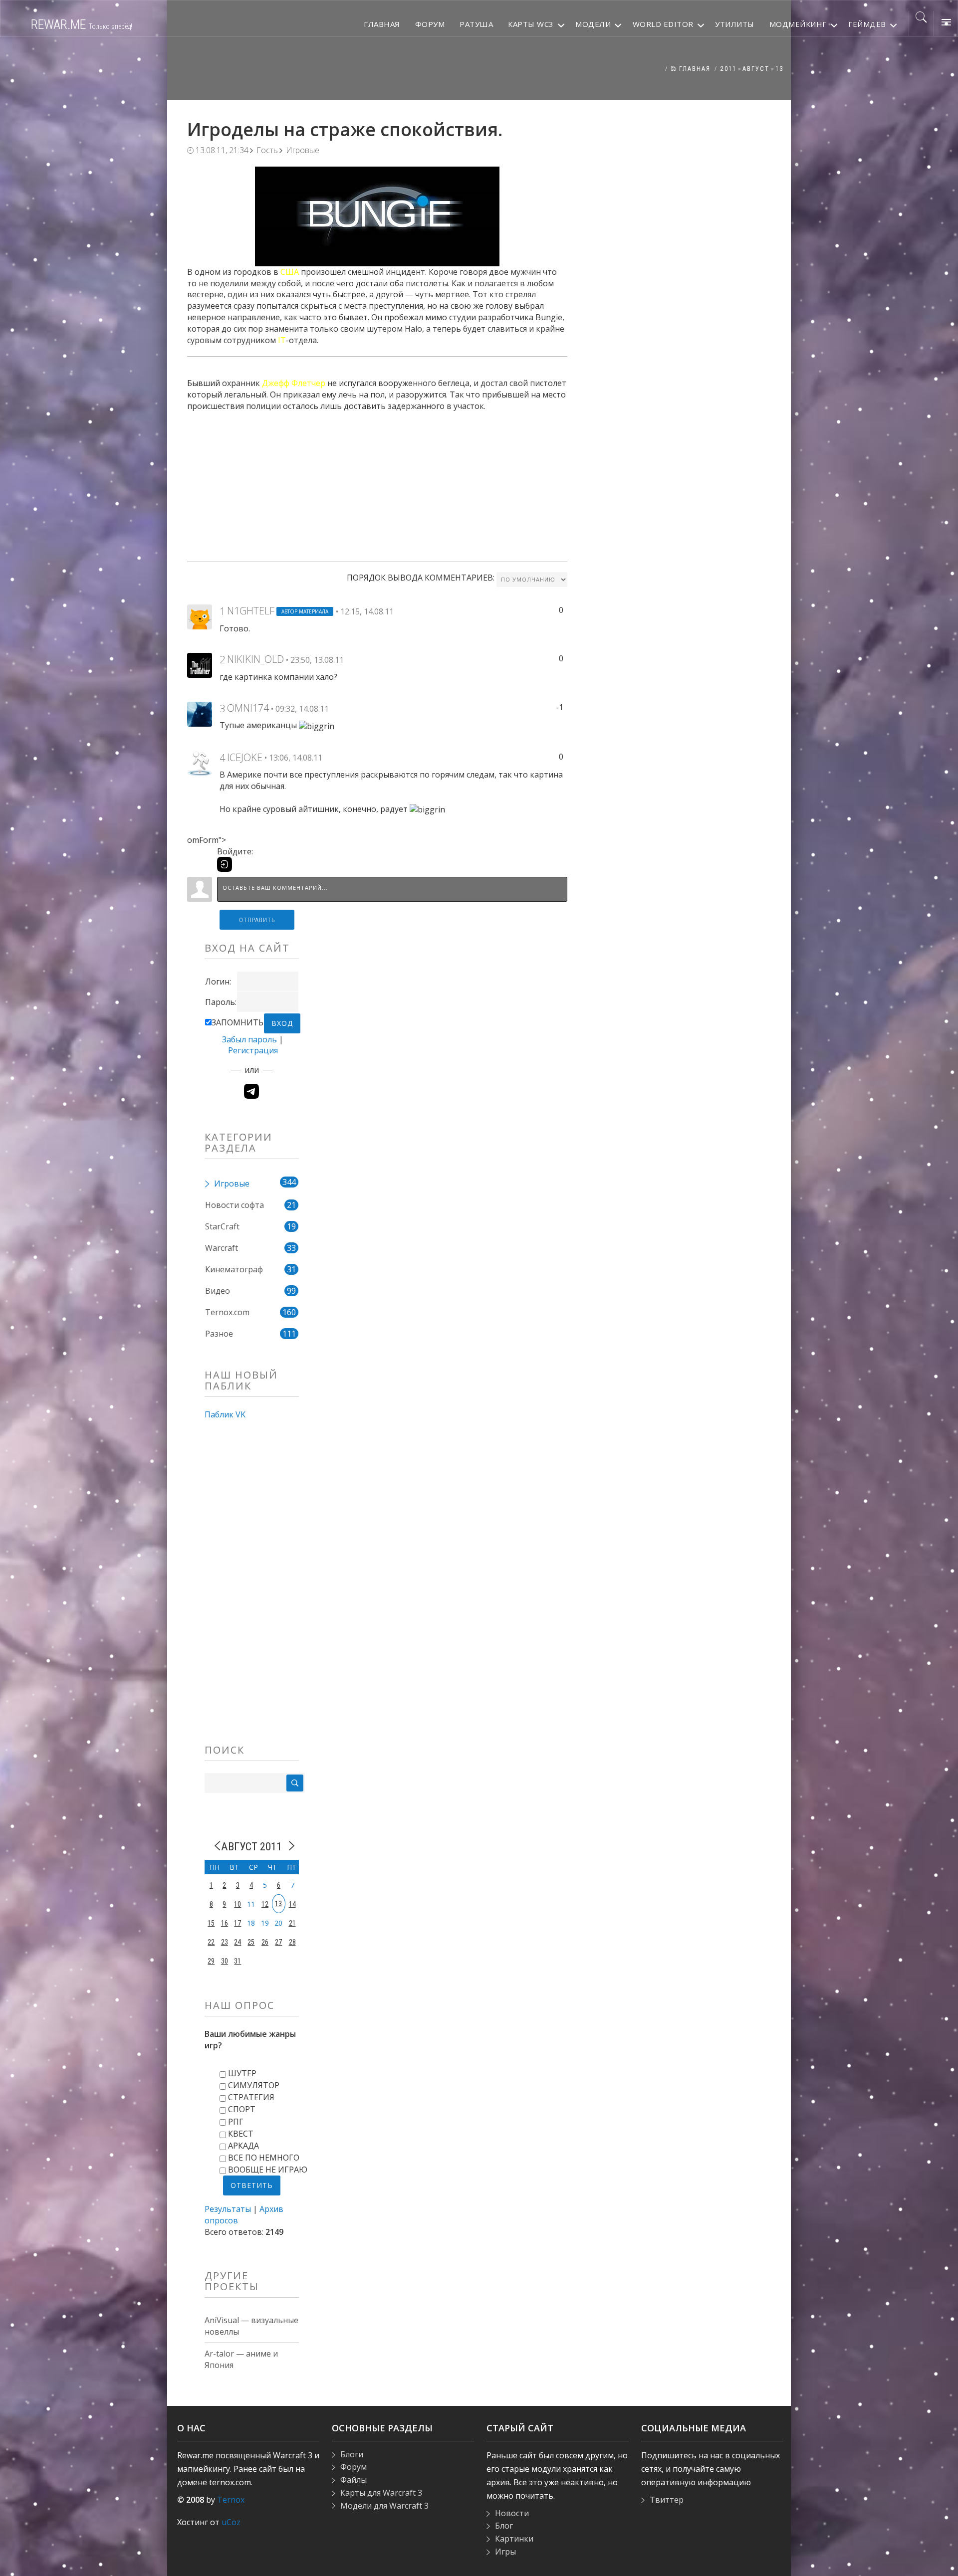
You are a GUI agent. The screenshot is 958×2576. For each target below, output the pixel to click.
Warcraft (222, 1248)
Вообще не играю (268, 2170)
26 (265, 1942)
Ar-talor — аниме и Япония (241, 2359)
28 (292, 1942)
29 (211, 1961)
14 (292, 1904)
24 (238, 1942)
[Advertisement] (377, 482)
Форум (354, 2467)
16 (225, 1923)
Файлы (354, 2480)
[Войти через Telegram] (251, 1091)
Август (756, 69)
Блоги (352, 2454)
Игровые (303, 150)
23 (225, 1942)
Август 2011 (251, 1846)
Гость (267, 150)
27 (278, 1942)
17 (238, 1923)
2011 (728, 69)
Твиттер (667, 2500)
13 (779, 69)
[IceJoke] (200, 763)
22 (211, 1942)
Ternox (231, 2500)
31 (238, 1961)
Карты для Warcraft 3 (381, 2493)
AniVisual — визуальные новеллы (251, 2326)
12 (265, 1904)
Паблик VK (225, 1414)
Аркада (243, 2146)
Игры (505, 2552)
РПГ (236, 2122)
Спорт (242, 2109)
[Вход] (225, 864)
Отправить (257, 920)
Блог (504, 2526)
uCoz (231, 2522)
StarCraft (222, 1226)
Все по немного (264, 2158)
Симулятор (254, 2085)
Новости (512, 2513)
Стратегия (251, 2097)
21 (292, 1923)
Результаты (228, 2209)
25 (251, 1942)
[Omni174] (200, 713)
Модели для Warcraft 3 (384, 2506)
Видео (218, 1291)
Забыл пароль (249, 1039)
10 (238, 1904)
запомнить (238, 1022)
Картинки (514, 2539)
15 (211, 1923)
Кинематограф (234, 1269)
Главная (694, 69)
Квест (241, 2134)
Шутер (242, 2073)
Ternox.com (227, 1312)
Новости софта (235, 1205)
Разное (219, 1334)
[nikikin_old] (200, 665)
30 (225, 1961)
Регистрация (253, 1050)
